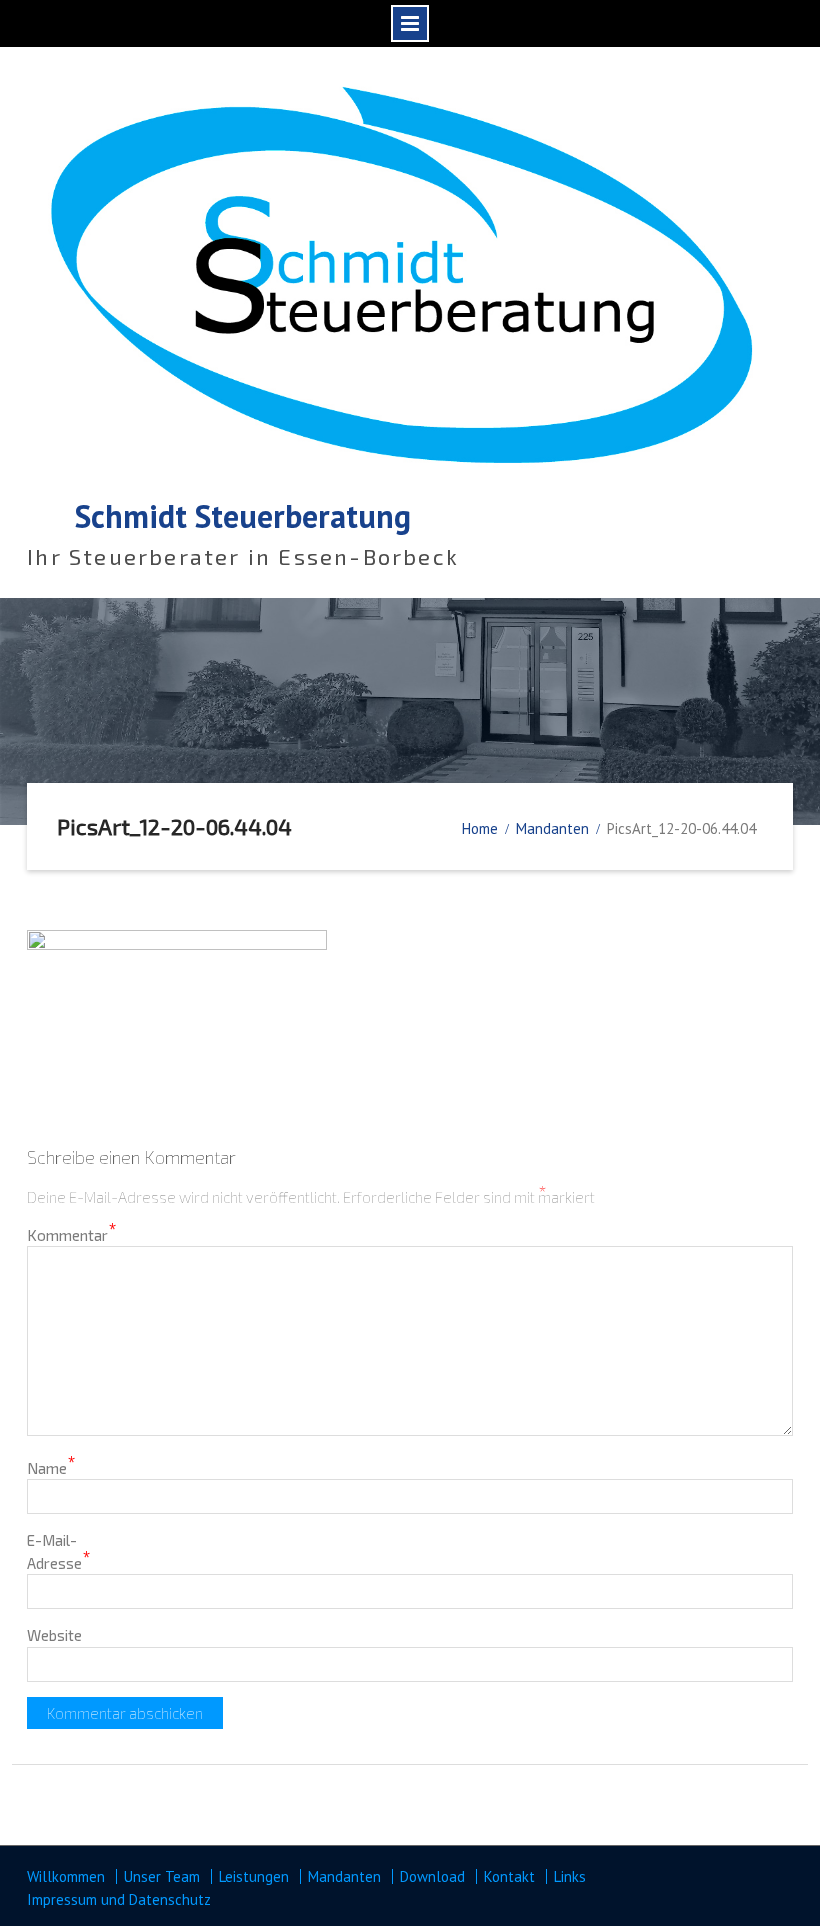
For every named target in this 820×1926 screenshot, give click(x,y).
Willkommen (66, 1876)
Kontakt (509, 1876)
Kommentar (72, 1234)
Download (432, 1876)
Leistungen (254, 1876)
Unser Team (162, 1876)
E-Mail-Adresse (59, 1551)
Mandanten (344, 1876)
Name (51, 1467)
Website (54, 1635)
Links (570, 1876)
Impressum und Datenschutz (119, 1899)
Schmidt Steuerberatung (243, 516)
